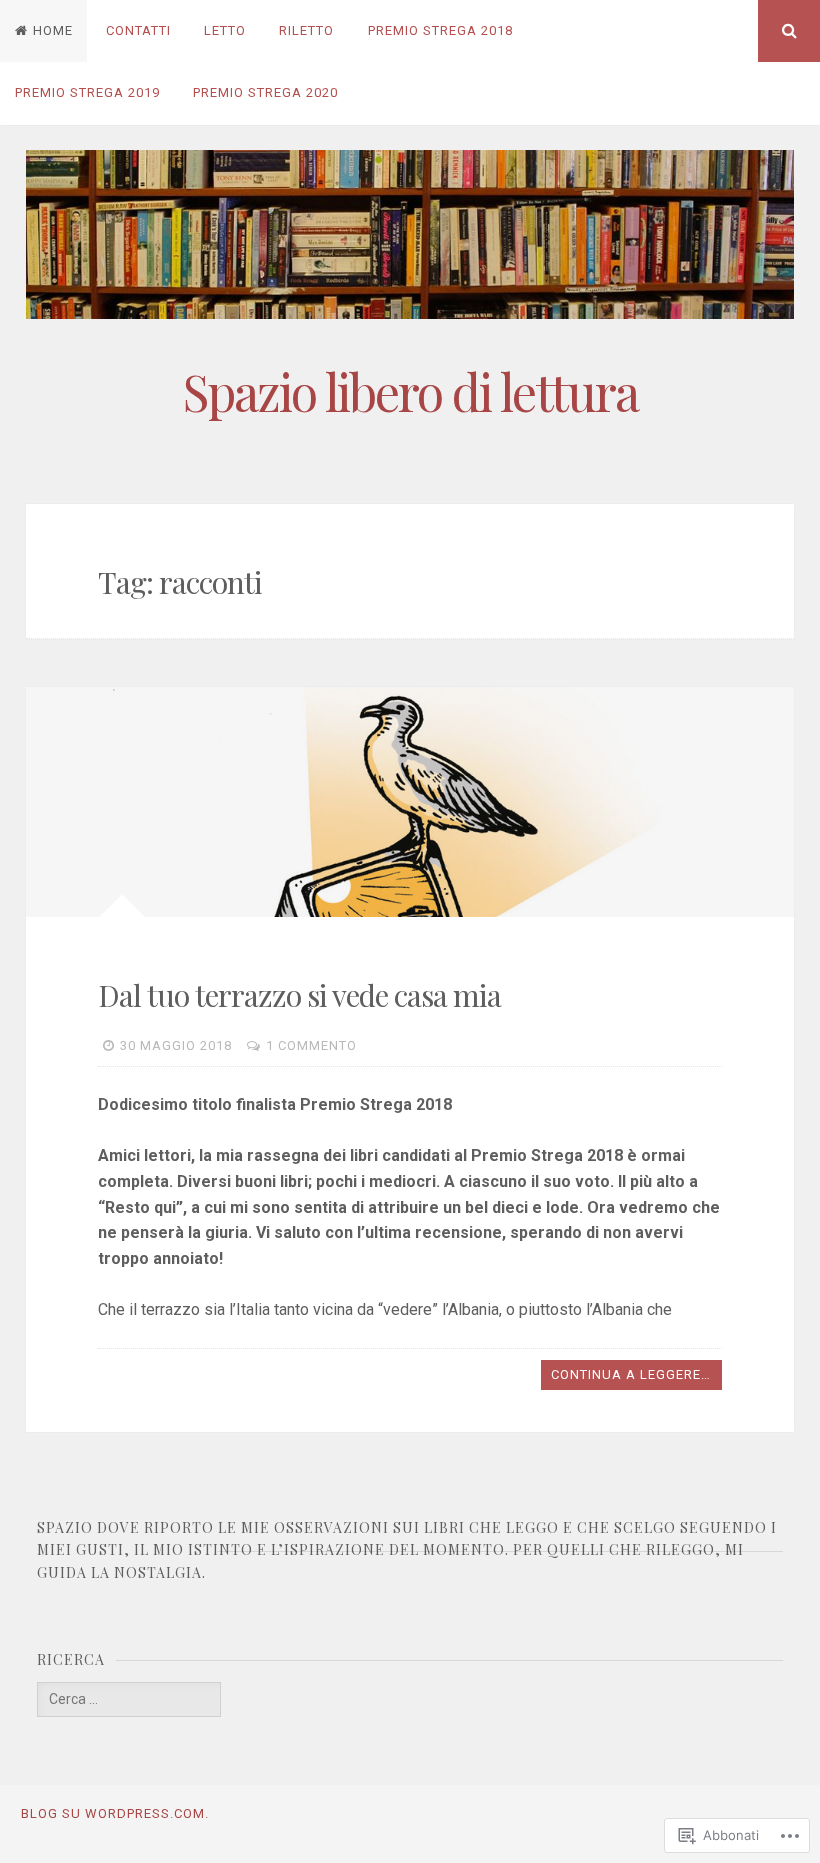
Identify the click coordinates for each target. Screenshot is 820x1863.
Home (53, 30)
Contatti (138, 30)
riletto (306, 30)
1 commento (311, 1045)
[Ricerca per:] (129, 1699)
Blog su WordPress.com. (115, 1813)
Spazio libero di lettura (410, 391)
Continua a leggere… (631, 1374)
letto (225, 30)
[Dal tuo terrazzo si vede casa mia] (410, 802)
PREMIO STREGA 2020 (265, 92)
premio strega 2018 (440, 30)
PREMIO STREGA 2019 (87, 92)
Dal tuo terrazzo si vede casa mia (299, 995)
